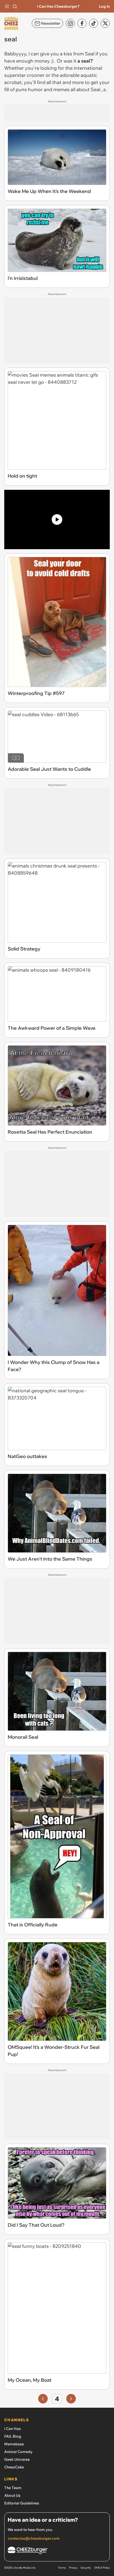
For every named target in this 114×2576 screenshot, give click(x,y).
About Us (12, 2495)
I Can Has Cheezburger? (58, 6)
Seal (90, 54)
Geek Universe (17, 2459)
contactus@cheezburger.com (34, 2538)
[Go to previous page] (43, 2399)
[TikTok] (94, 23)
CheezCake (14, 2467)
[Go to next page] (71, 2399)
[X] (105, 23)
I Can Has (12, 2429)
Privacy (73, 2568)
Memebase (14, 2444)
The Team (13, 2488)
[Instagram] (70, 23)
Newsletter (51, 23)
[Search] (15, 6)
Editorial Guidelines (22, 2503)
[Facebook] (82, 23)
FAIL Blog (13, 2436)
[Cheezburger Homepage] (57, 2551)
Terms (62, 2568)
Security (86, 2568)
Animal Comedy (18, 2452)
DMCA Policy (102, 2568)
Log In (104, 6)
